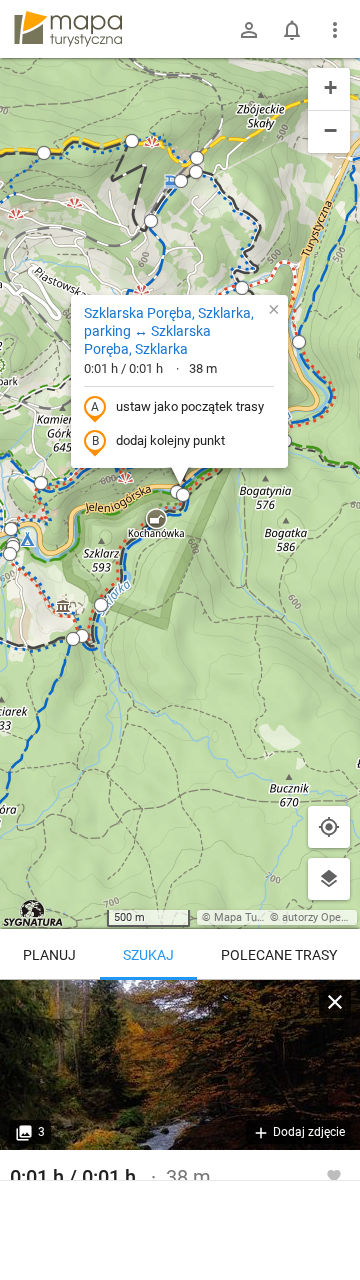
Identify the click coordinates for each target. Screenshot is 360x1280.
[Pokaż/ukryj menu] (335, 30)
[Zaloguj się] (249, 30)
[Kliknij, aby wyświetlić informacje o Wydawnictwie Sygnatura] (33, 913)
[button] (132, 141)
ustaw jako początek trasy (190, 406)
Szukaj (148, 955)
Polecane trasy (279, 955)
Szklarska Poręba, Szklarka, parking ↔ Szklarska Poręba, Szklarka (169, 331)
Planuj (49, 955)
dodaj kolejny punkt (170, 440)
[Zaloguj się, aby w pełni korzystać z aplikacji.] (334, 1175)
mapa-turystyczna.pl (68, 29)
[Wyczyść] (335, 1002)
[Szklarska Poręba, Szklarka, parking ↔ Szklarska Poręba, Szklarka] (180, 1065)
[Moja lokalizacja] (329, 827)
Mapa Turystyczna (259, 917)
